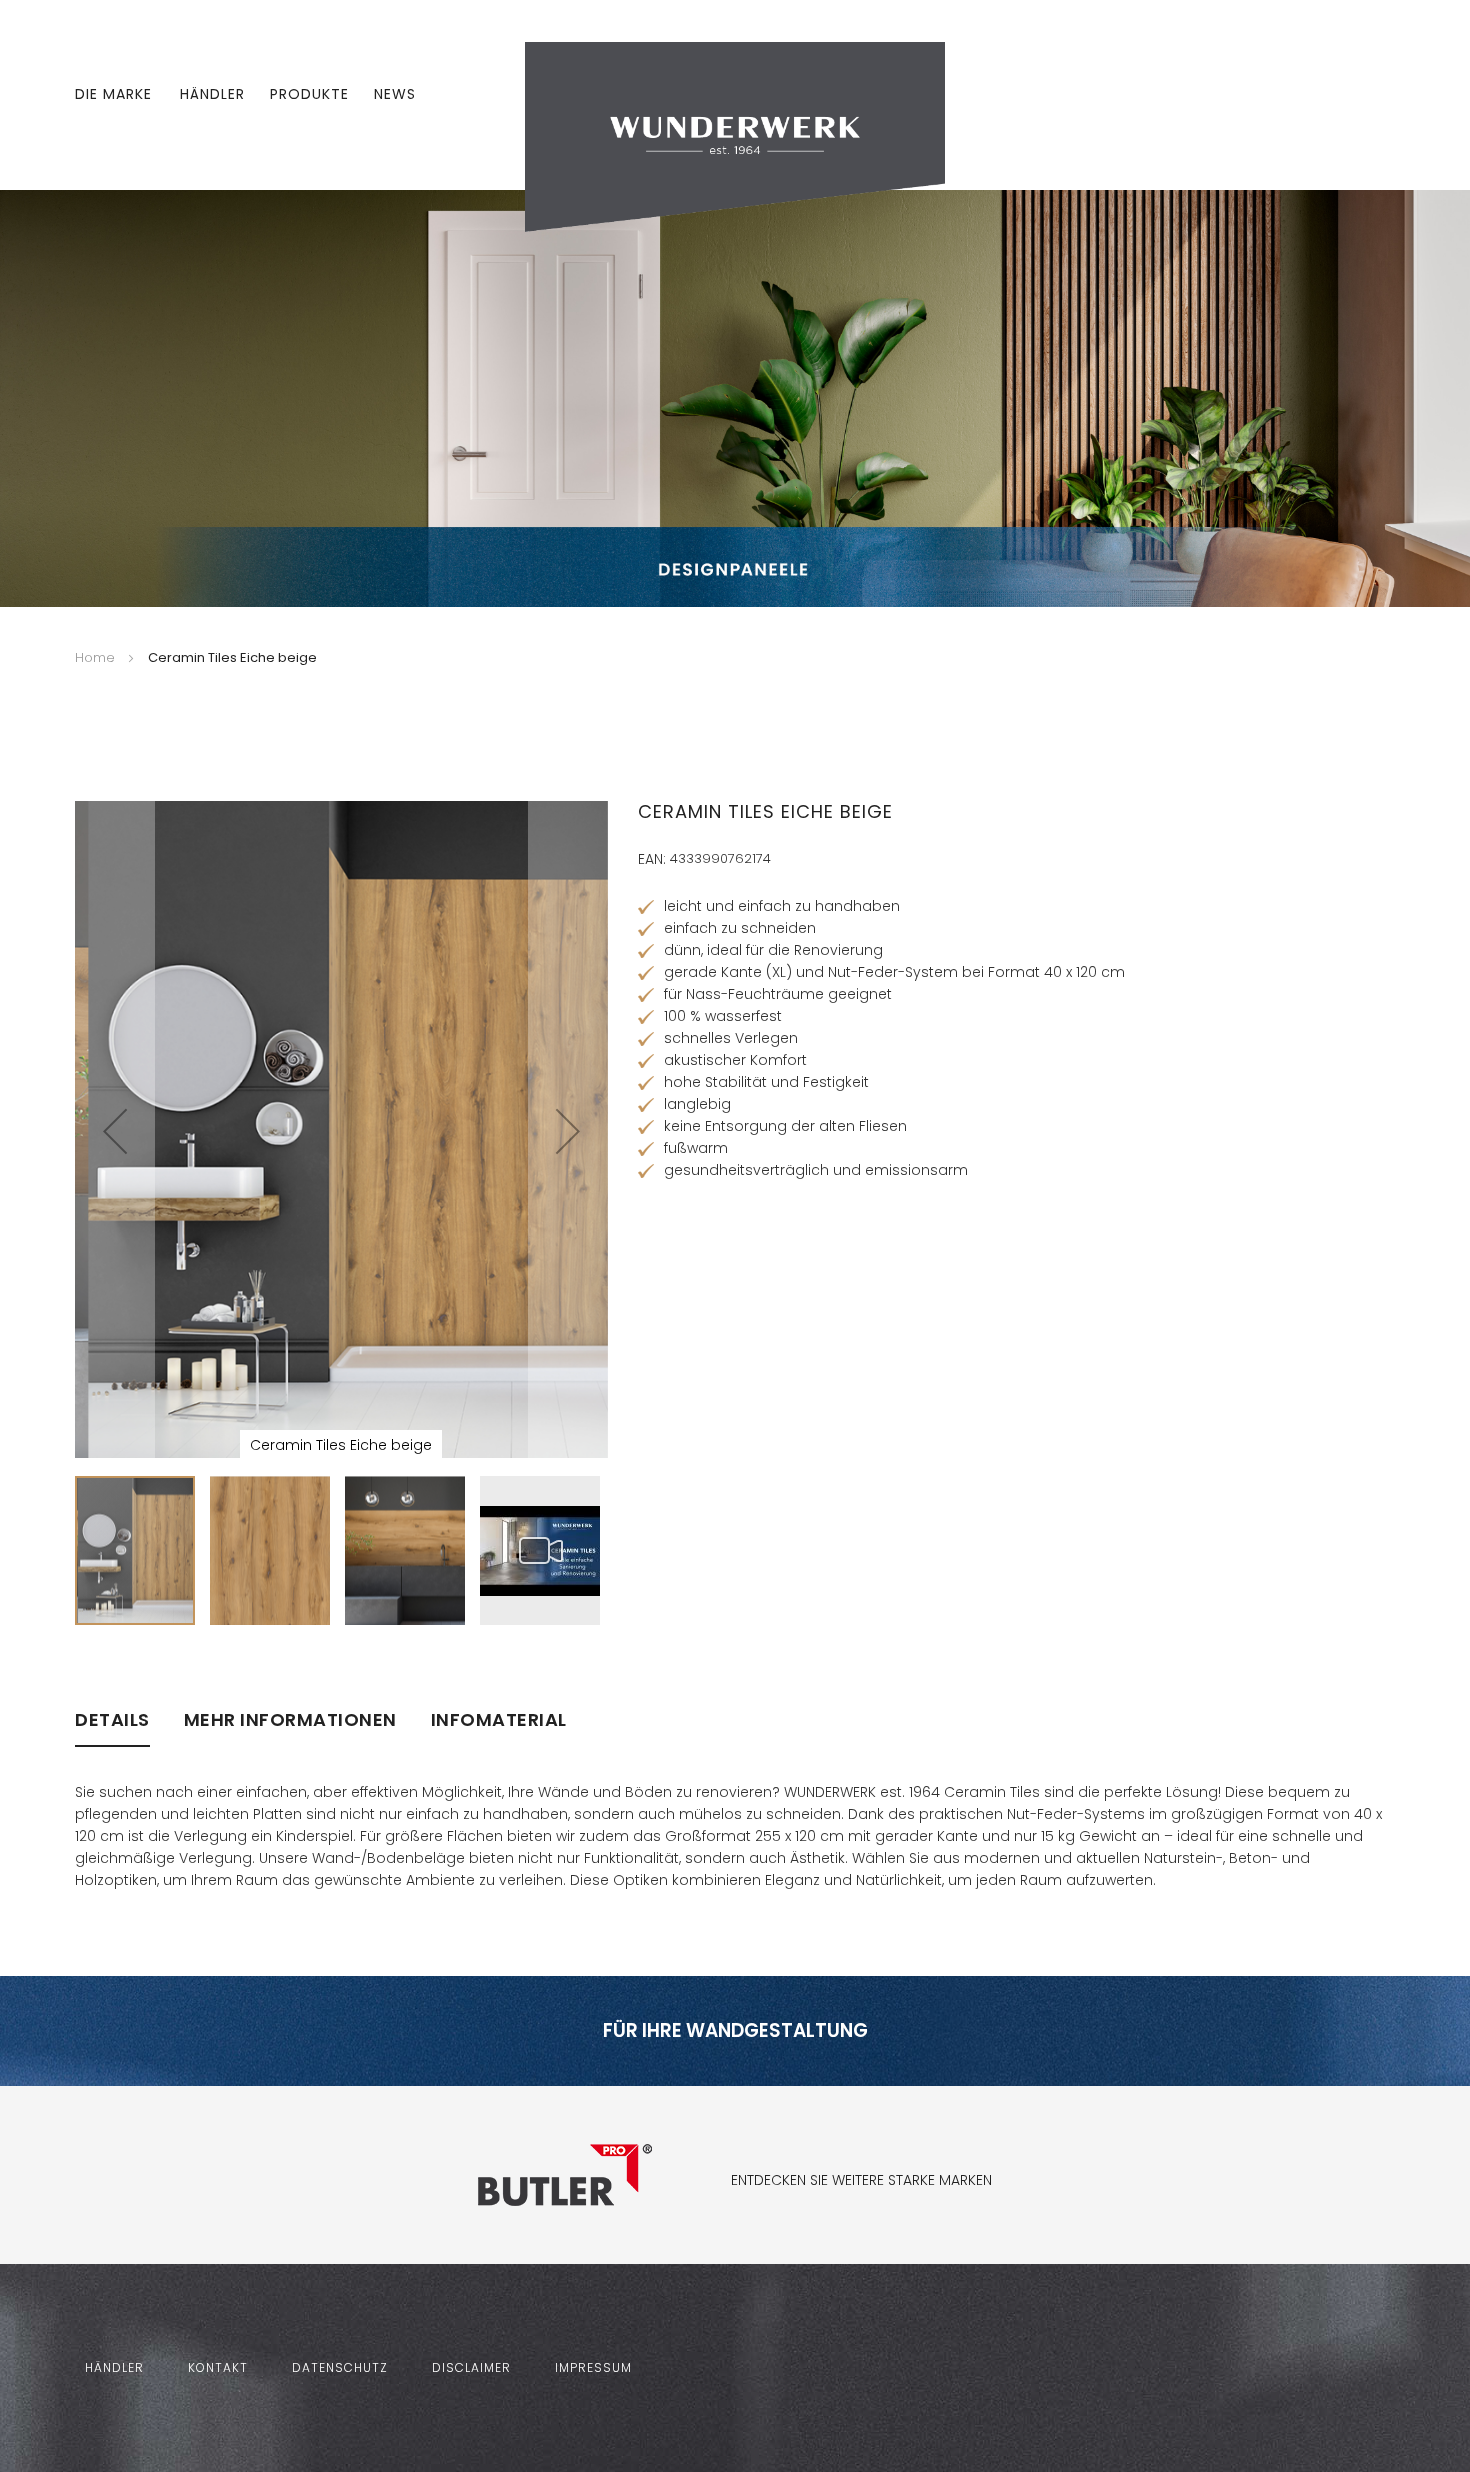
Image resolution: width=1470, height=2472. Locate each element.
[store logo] (735, 136)
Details (112, 1720)
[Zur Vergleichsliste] (1328, 95)
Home (95, 657)
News (395, 94)
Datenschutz (340, 2367)
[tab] (112, 1728)
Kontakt (218, 2367)
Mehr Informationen (290, 1720)
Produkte (309, 94)
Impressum (593, 2367)
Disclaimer (471, 2367)
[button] (115, 1131)
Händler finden (699, 1620)
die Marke (113, 94)
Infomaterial (499, 1720)
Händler (212, 94)
